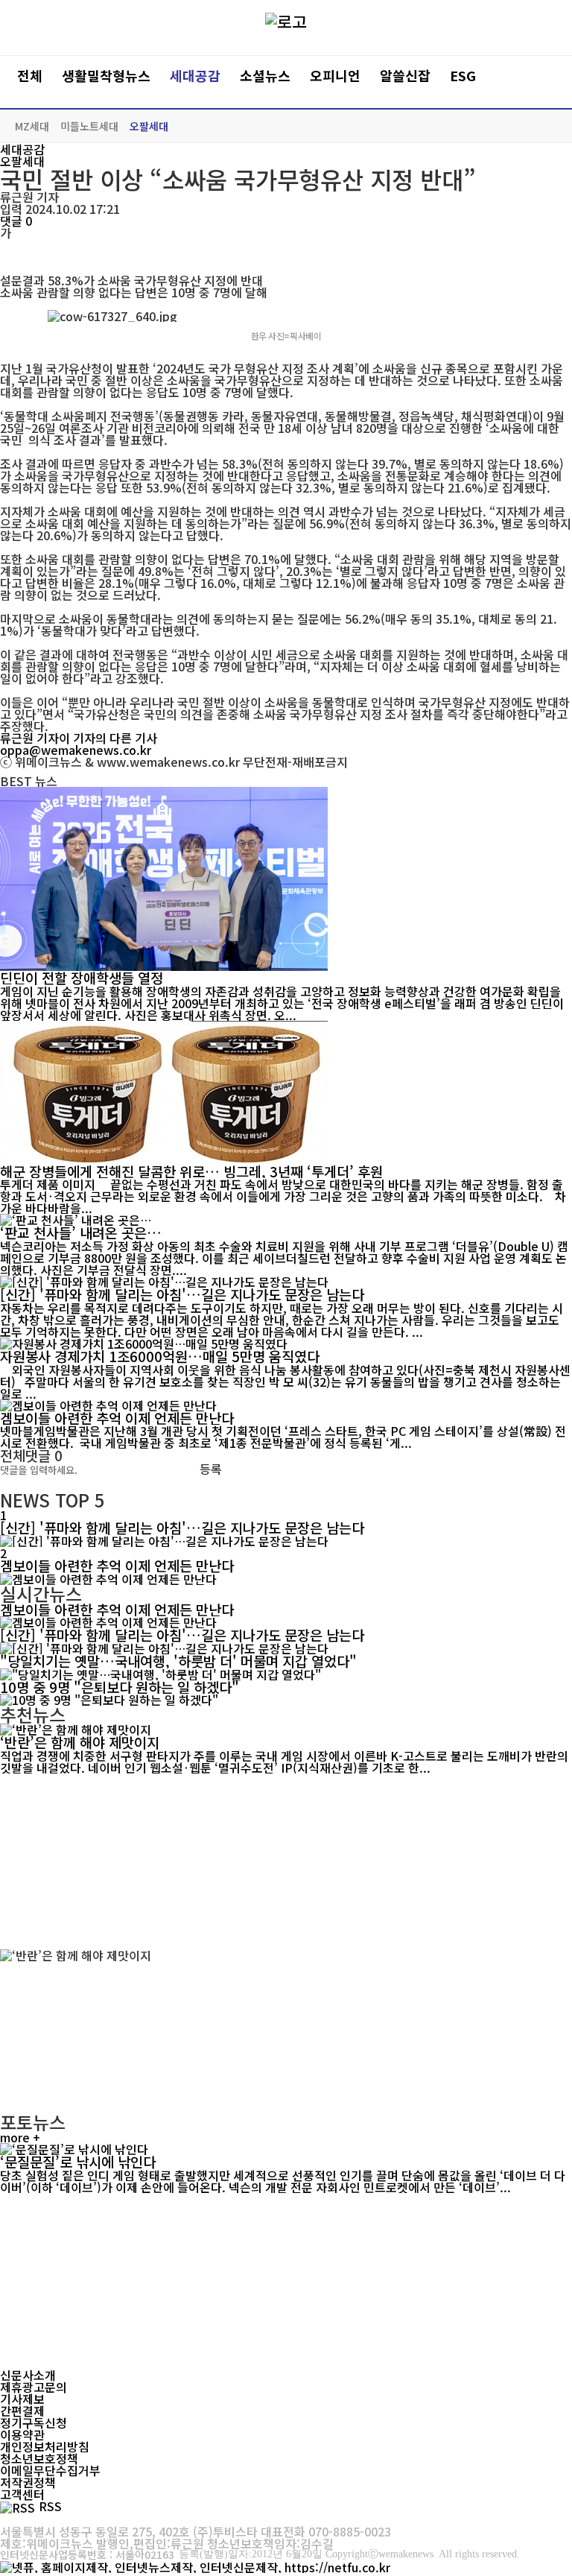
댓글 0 (16, 221)
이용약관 (22, 2434)
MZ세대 (32, 126)
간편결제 (22, 2411)
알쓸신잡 (405, 76)
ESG (463, 76)
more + (20, 2137)
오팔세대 (149, 126)
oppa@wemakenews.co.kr (76, 750)
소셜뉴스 (265, 76)
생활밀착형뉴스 (106, 76)
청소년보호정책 (39, 2458)
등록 (211, 1469)
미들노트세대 (89, 126)
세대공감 (195, 76)
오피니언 (335, 76)
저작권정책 (28, 2482)
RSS (50, 2506)
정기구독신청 (34, 2422)
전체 (30, 76)
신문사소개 (28, 2375)
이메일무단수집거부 (50, 2470)
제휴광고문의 (34, 2387)
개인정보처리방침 (45, 2446)
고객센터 (22, 2494)
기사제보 (22, 2399)
